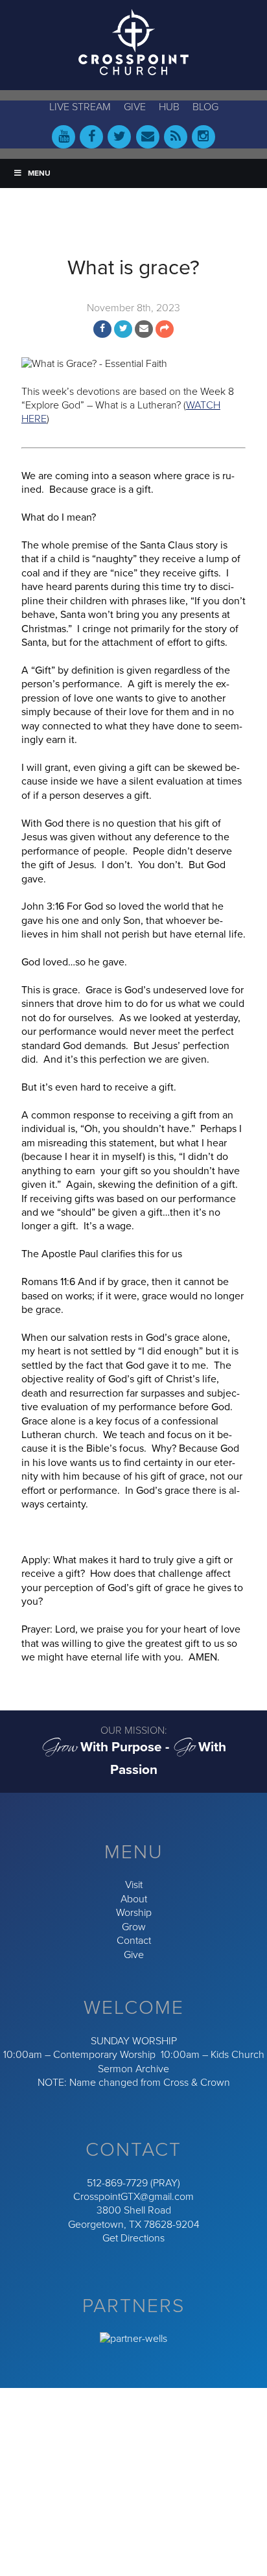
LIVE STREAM (80, 107)
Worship (134, 1913)
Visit (134, 1885)
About (134, 1899)
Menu (39, 173)
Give (134, 1955)
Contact (134, 1941)
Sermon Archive (133, 2069)
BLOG (205, 107)
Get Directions (133, 2238)
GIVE (135, 107)
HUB (169, 107)
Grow (134, 1927)
